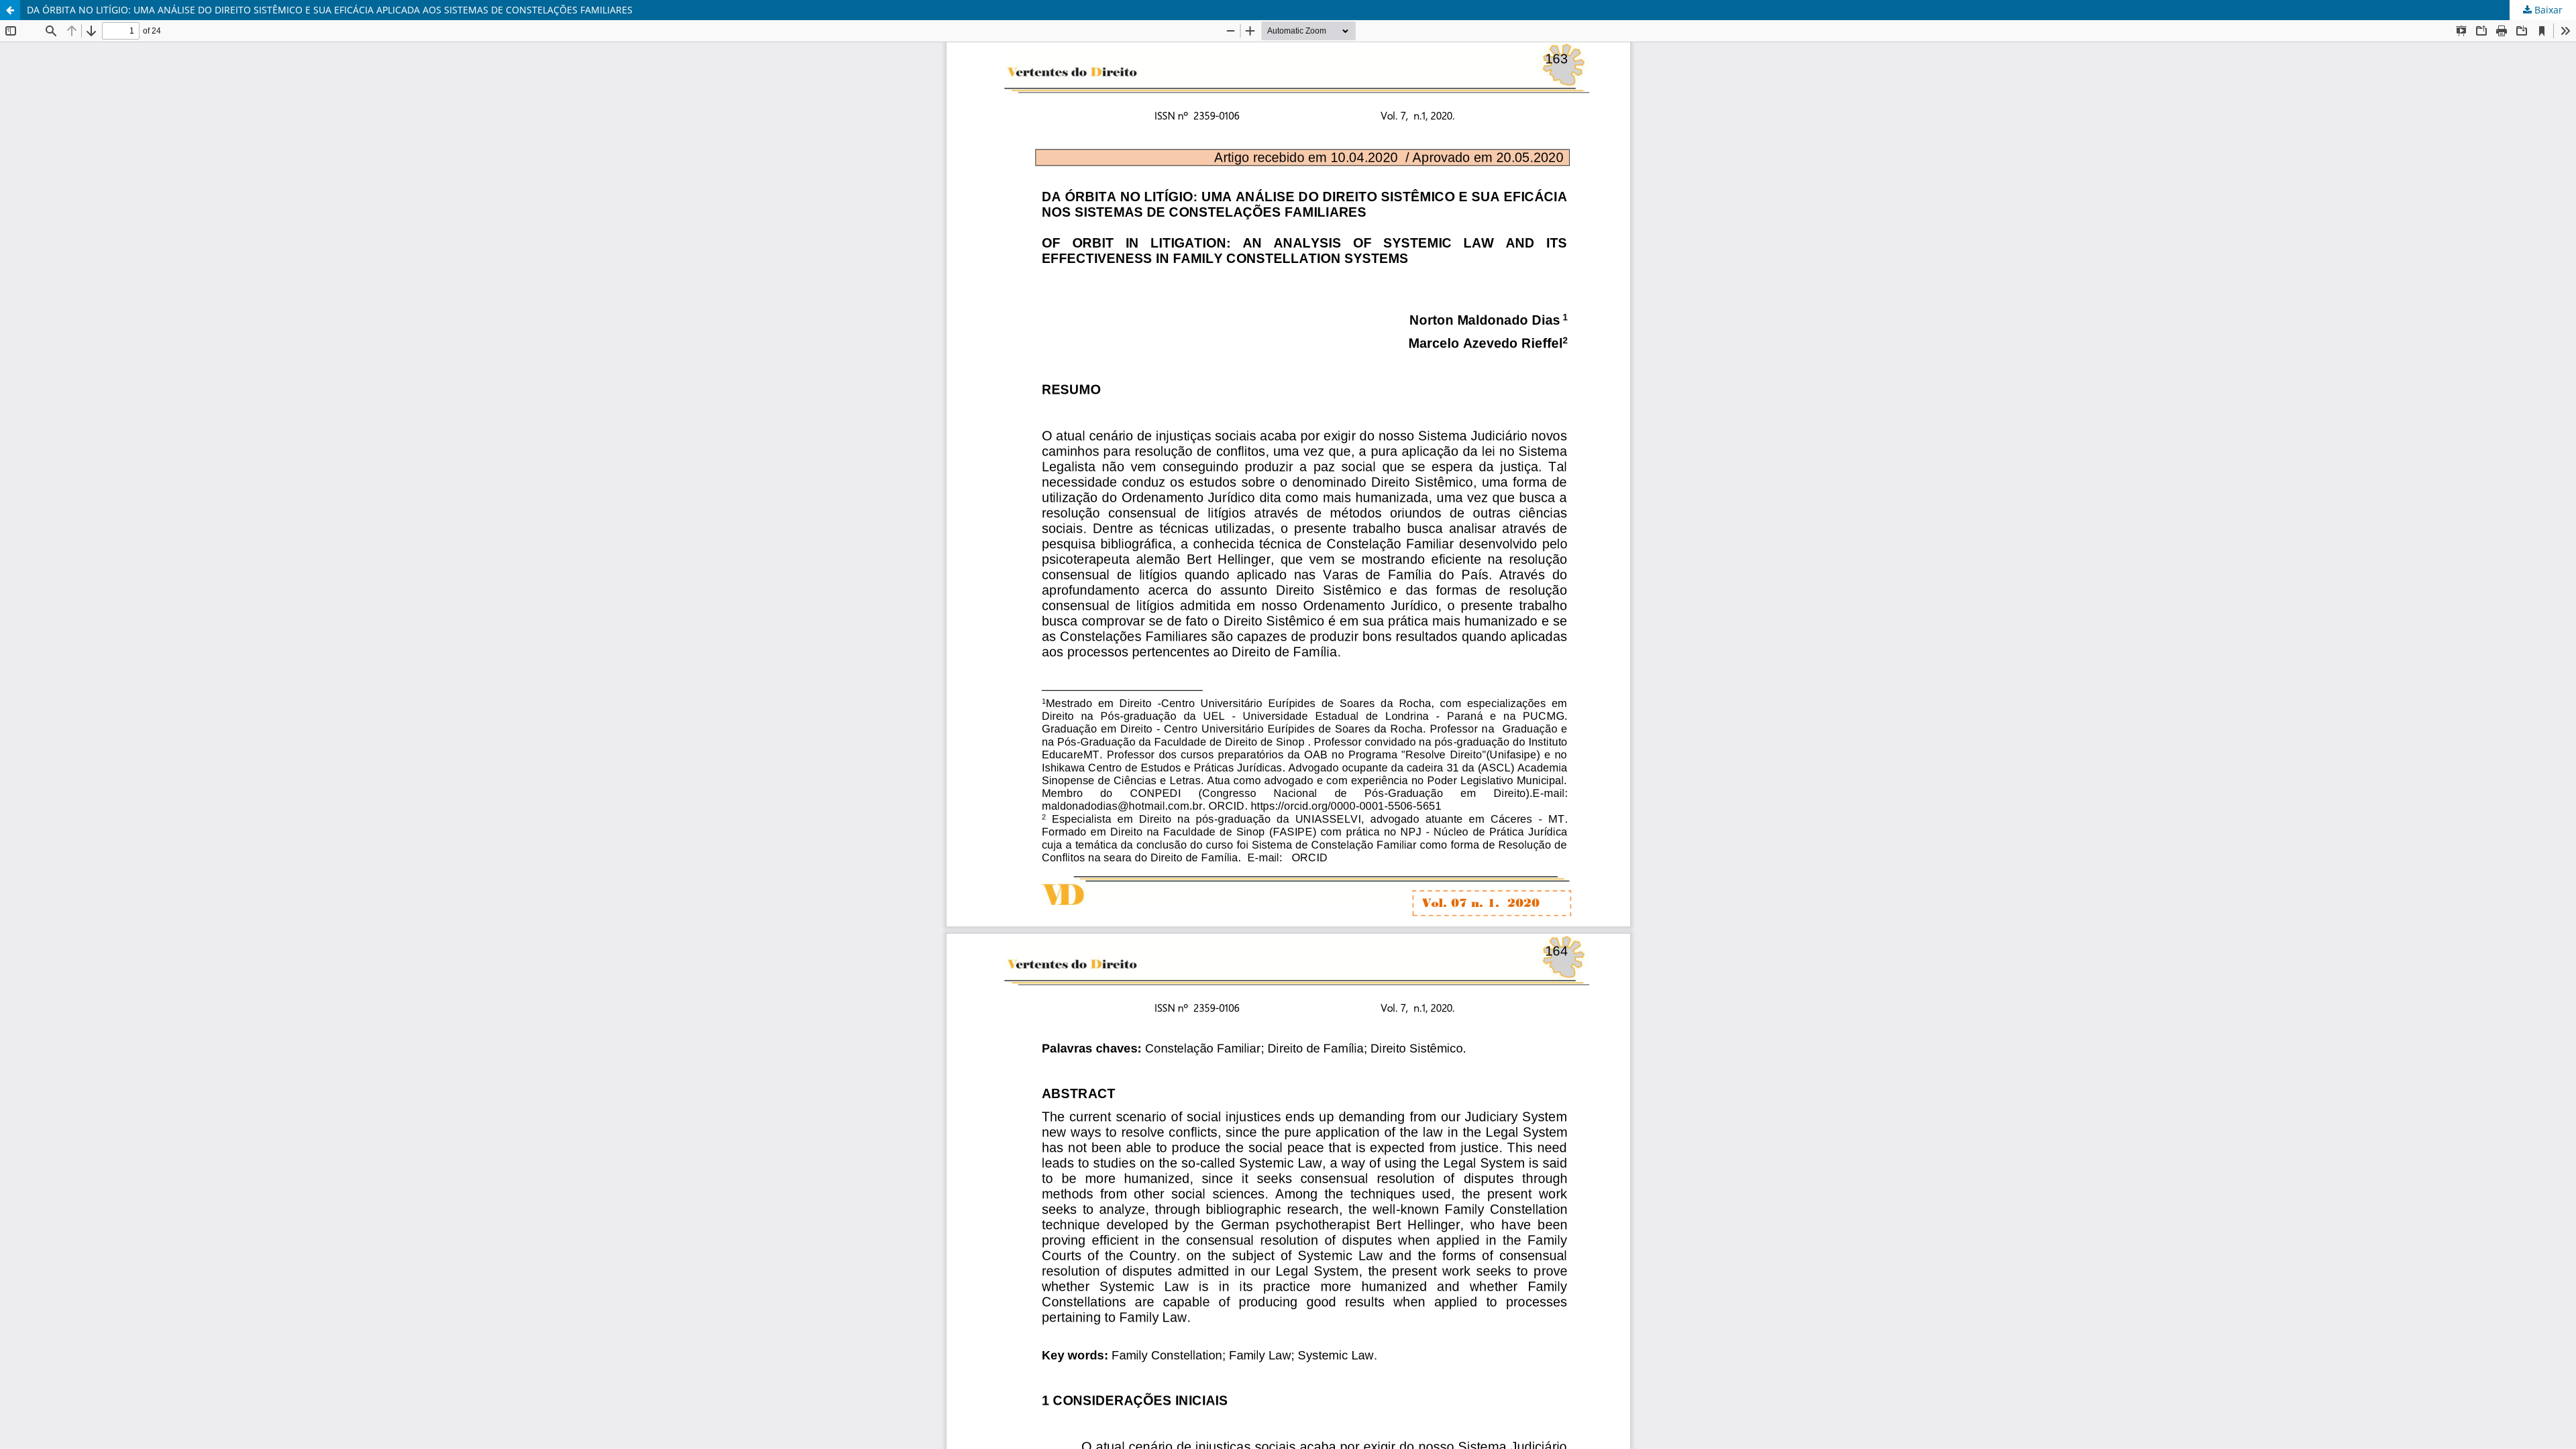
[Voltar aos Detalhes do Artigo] (10, 10)
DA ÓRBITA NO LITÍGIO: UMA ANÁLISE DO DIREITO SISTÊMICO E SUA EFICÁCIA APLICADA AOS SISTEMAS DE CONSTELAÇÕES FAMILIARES (330, 10)
